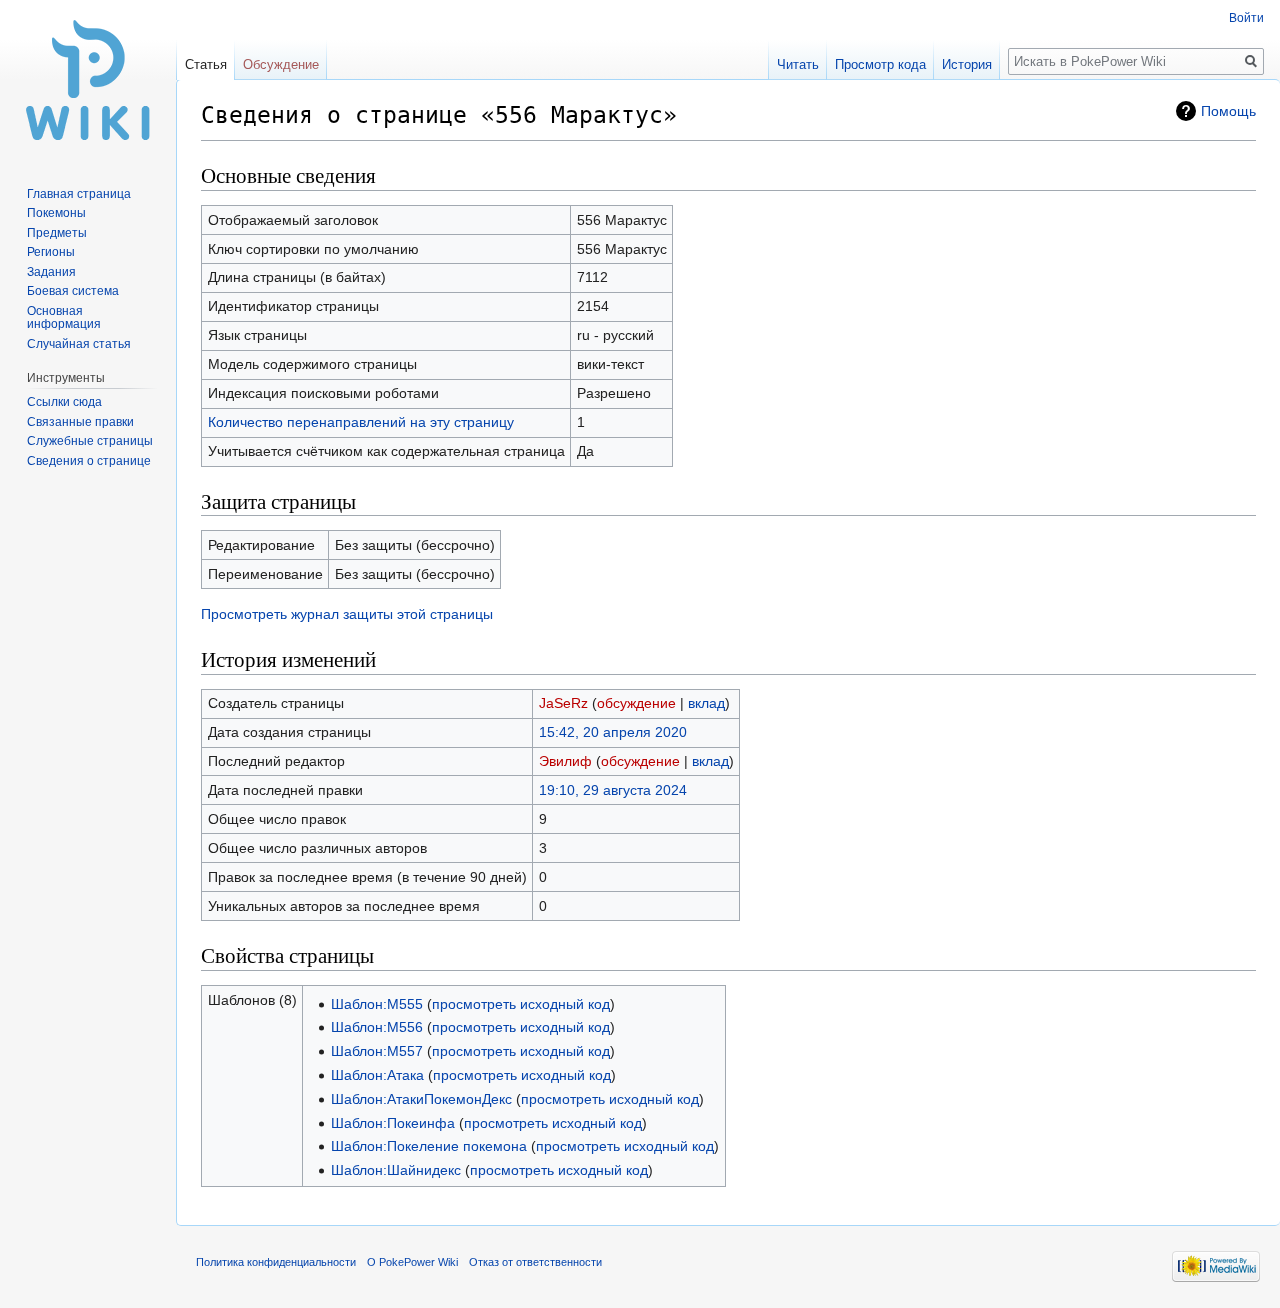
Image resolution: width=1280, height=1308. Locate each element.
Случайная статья (79, 344)
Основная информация (64, 318)
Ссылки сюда (64, 402)
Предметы (57, 233)
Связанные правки (80, 422)
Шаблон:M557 (377, 1051)
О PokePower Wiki (412, 1262)
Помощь (1228, 111)
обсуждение (636, 703)
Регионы (51, 252)
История (967, 64)
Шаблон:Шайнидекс (396, 1170)
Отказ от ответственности (535, 1262)
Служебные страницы (90, 441)
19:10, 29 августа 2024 (613, 790)
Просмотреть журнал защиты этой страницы (347, 614)
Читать (798, 64)
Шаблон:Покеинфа (393, 1123)
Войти (1246, 18)
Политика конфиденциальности (276, 1262)
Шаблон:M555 (377, 1004)
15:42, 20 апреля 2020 (613, 732)
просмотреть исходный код (521, 1004)
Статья (206, 64)
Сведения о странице (89, 461)
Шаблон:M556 (377, 1027)
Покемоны (56, 213)
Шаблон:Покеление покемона (429, 1146)
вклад (706, 703)
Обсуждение (281, 64)
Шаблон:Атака (377, 1075)
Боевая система (73, 291)
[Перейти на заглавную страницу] (88, 80)
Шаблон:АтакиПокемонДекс (421, 1099)
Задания (51, 272)
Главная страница (79, 194)
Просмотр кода (880, 64)
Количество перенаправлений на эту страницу (361, 422)
